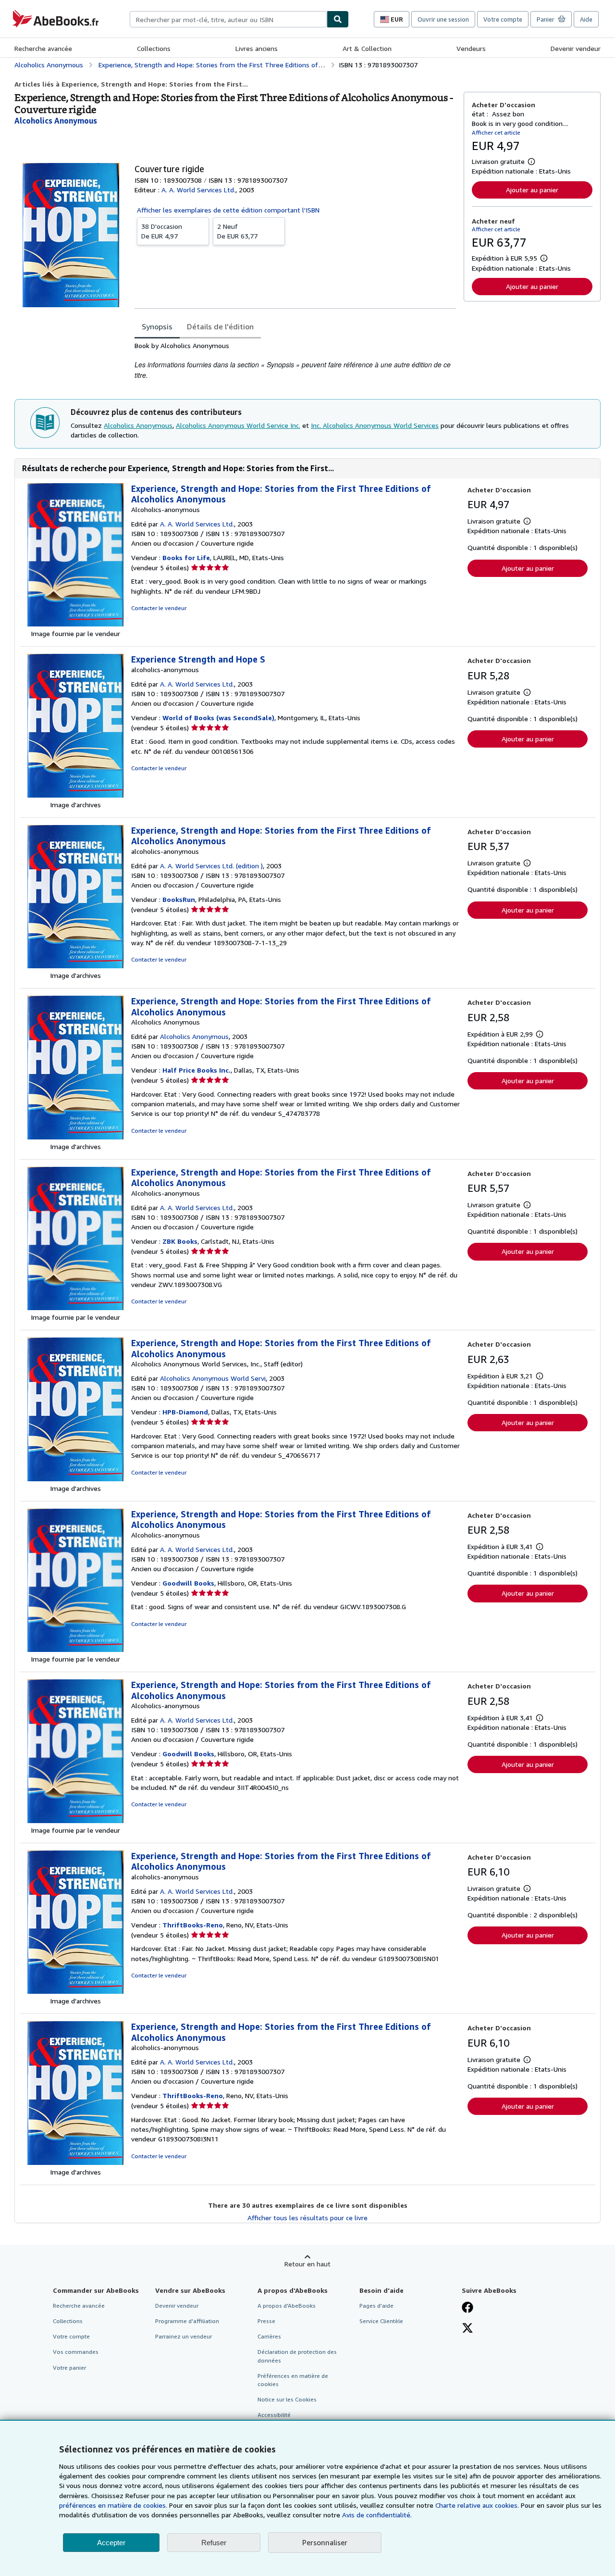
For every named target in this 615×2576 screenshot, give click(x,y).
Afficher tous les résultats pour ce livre (307, 2218)
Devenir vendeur (576, 48)
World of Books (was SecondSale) (218, 718)
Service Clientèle (381, 2321)
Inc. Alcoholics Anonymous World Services (375, 425)
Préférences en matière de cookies (293, 2380)
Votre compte (503, 19)
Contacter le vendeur (159, 608)
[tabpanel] (295, 361)
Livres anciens (257, 48)
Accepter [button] (111, 2543)
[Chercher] (338, 19)
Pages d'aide (376, 2306)
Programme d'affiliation (187, 2321)
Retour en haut (307, 2264)
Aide (586, 19)
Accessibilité (274, 2415)
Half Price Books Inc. (197, 1070)
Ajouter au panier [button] (532, 190)
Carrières (269, 2336)
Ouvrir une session (443, 19)
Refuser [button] (214, 2543)
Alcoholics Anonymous (138, 425)
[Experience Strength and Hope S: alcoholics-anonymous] (75, 795)
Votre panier (69, 2368)
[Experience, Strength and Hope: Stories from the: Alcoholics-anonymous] (75, 624)
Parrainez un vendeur (184, 2336)
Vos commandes (76, 2352)
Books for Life (186, 557)
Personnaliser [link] (325, 2542)
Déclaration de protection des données (297, 2356)
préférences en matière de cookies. (113, 2505)
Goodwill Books (188, 1583)
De (162, 231)
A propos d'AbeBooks (287, 2306)
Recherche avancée (43, 48)
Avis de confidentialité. (377, 2515)
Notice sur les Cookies (287, 2399)
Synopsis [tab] (157, 326)
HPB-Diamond (185, 1412)
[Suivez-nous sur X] (467, 2329)
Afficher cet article (496, 132)
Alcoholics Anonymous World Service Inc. (238, 425)
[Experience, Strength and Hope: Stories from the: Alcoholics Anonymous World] (75, 1479)
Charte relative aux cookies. (478, 2505)
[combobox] (228, 19)
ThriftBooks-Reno (193, 1925)
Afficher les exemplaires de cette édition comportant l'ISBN (228, 210)
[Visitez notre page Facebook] (467, 2308)
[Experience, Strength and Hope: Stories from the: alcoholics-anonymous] (75, 966)
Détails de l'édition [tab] (220, 326)
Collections (154, 48)
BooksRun (179, 899)
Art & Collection (367, 48)
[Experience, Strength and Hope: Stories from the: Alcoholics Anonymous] (75, 1137)
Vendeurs (471, 48)
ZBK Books (180, 1241)
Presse (266, 2321)
